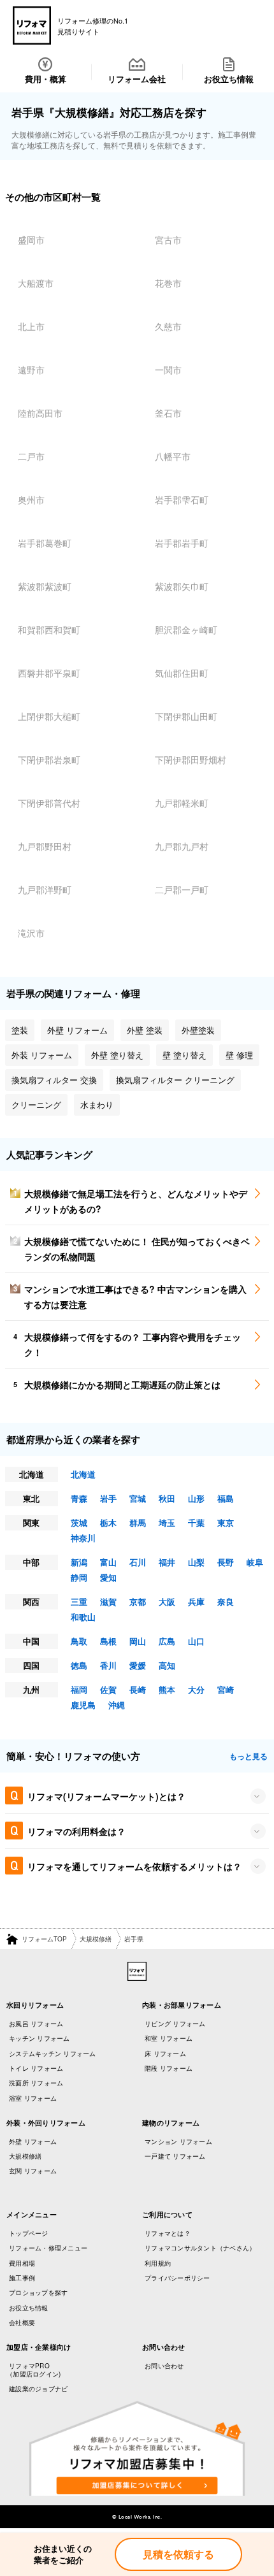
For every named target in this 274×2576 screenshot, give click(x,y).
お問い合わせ (164, 2366)
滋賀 (108, 1601)
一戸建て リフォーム (175, 2156)
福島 (226, 1498)
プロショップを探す (38, 2292)
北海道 (83, 1474)
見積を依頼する (178, 2554)
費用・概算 (46, 79)
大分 (196, 1689)
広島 (167, 1641)
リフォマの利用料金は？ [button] (76, 1831)
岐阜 (255, 1562)
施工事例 (22, 2278)
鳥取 (79, 1641)
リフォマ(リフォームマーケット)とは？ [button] (106, 1796)
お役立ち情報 (229, 79)
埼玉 (167, 1522)
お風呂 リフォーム (36, 2024)
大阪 (167, 1601)
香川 (108, 1665)
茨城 (79, 1522)
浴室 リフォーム (33, 2098)
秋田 (167, 1498)
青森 (79, 1498)
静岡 (79, 1577)
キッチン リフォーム (40, 2038)
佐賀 (108, 1689)
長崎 (138, 1689)
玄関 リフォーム (33, 2171)
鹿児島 (83, 1705)
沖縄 (117, 1705)
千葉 (196, 1522)
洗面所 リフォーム (36, 2083)
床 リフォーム (165, 2054)
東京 (226, 1522)
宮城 (138, 1498)
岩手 (108, 1498)
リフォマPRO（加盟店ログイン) (33, 2370)
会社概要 (22, 2322)
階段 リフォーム (169, 2068)
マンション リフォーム (178, 2141)
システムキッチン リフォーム (53, 2054)
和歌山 (83, 1617)
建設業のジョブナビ (38, 2389)
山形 (196, 1498)
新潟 (79, 1562)
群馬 (138, 1522)
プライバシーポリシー (177, 2278)
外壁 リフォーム (33, 2141)
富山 (108, 1562)
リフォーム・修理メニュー (48, 2248)
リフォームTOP (44, 1939)
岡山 (138, 1641)
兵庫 (196, 1601)
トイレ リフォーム (36, 2068)
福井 (167, 1562)
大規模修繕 (96, 1939)
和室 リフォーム (169, 2038)
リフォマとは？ (168, 2233)
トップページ (29, 2233)
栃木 (108, 1522)
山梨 (196, 1562)
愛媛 (138, 1665)
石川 (138, 1562)
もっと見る (249, 1756)
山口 (196, 1641)
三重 (79, 1601)
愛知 (108, 1577)
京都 (138, 1601)
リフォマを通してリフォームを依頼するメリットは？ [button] (134, 1866)
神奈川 (83, 1538)
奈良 (226, 1601)
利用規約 (158, 2263)
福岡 (79, 1689)
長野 (226, 1562)
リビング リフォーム (175, 2024)
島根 (108, 1641)
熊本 (167, 1689)
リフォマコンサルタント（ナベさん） (200, 2248)
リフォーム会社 (137, 79)
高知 (167, 1665)
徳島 (79, 1665)
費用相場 (22, 2263)
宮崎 (226, 1689)
